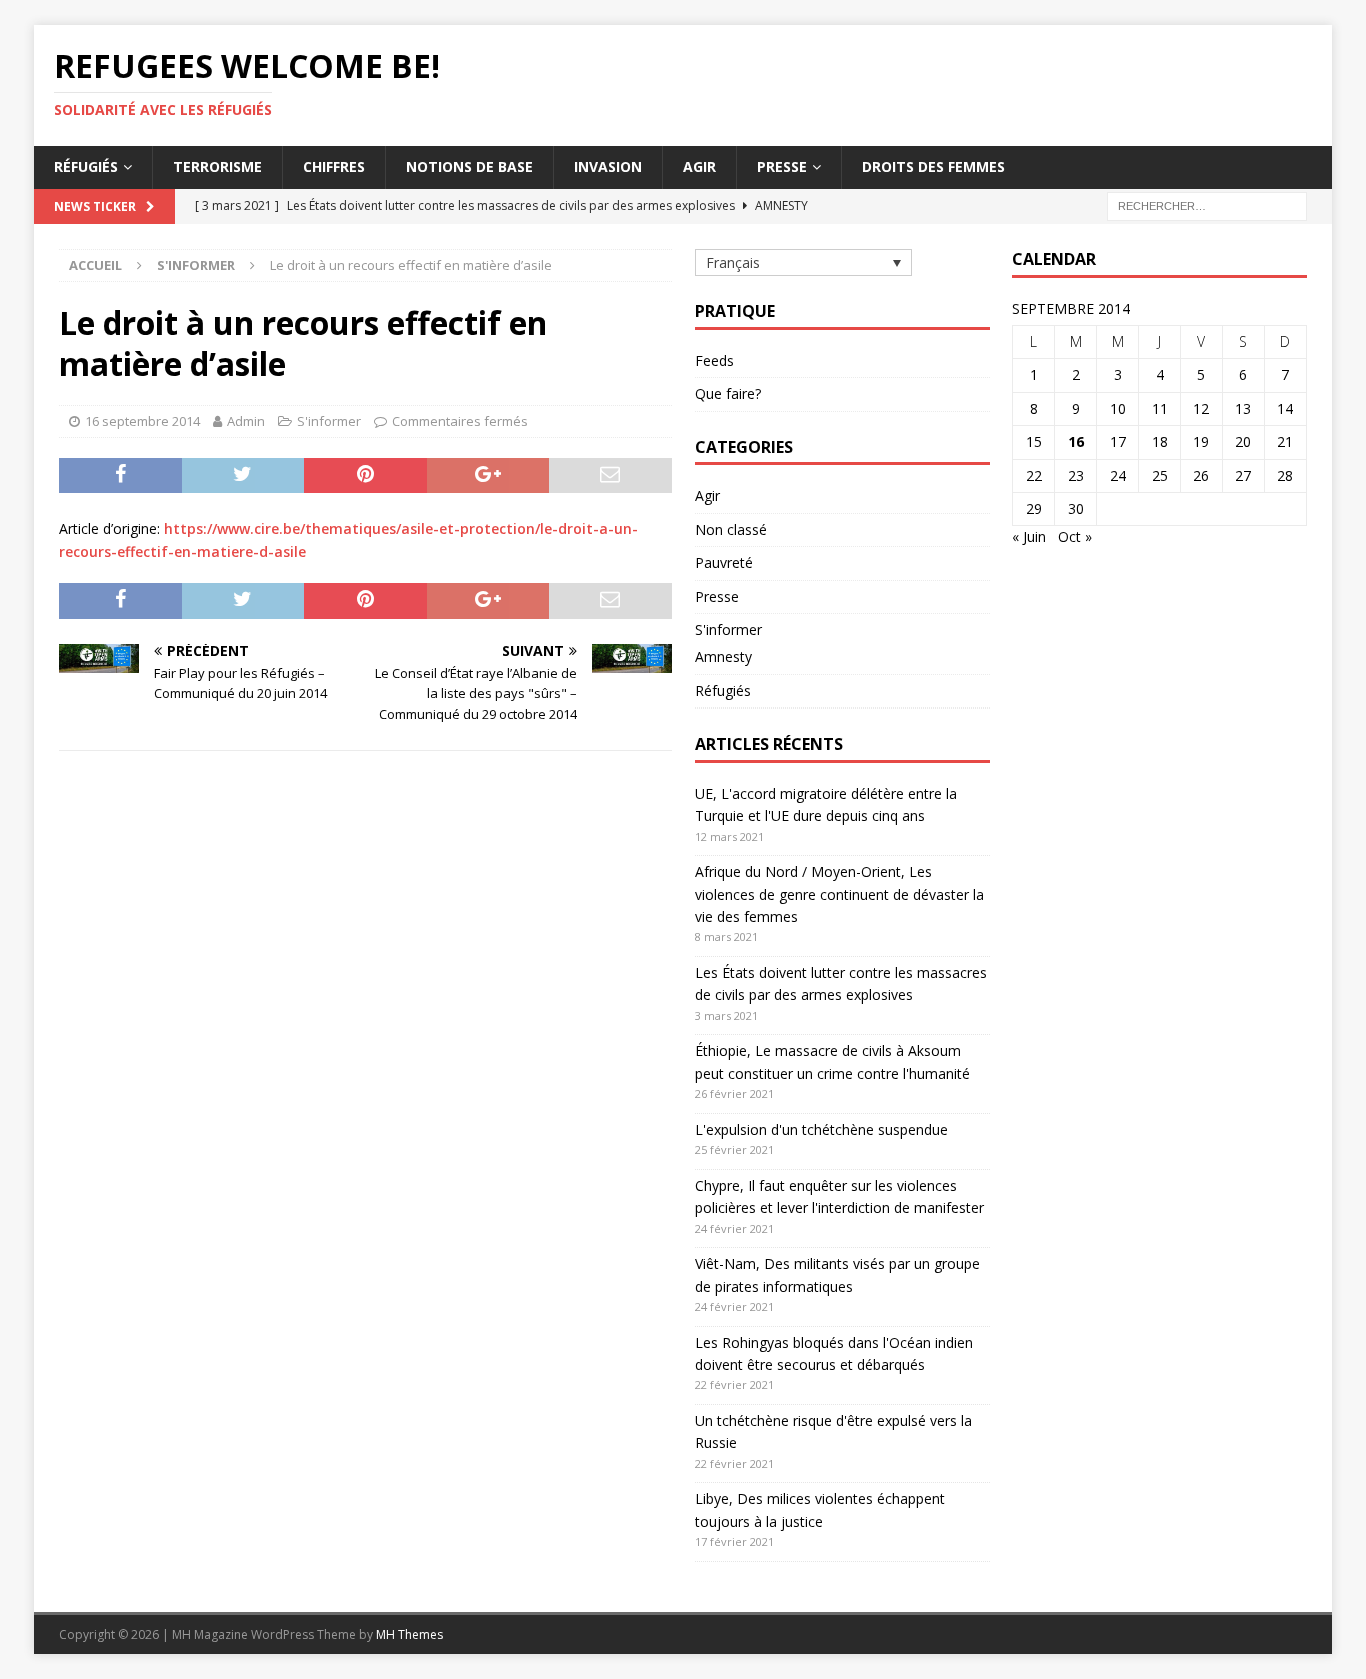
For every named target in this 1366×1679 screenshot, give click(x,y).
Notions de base (469, 166)
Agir (699, 166)
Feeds (714, 360)
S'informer (329, 421)
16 (1076, 441)
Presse (782, 166)
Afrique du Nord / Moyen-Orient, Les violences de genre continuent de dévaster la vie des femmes (839, 894)
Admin (246, 421)
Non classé (731, 529)
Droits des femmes (933, 166)
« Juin (1029, 536)
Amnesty (723, 656)
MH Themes (409, 1634)
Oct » (1075, 536)
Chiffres (334, 166)
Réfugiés (86, 166)
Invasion (608, 166)
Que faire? (728, 393)
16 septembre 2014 (142, 421)
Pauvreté (724, 562)
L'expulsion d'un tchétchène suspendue (821, 1129)
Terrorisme (217, 166)
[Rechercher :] (1207, 204)
